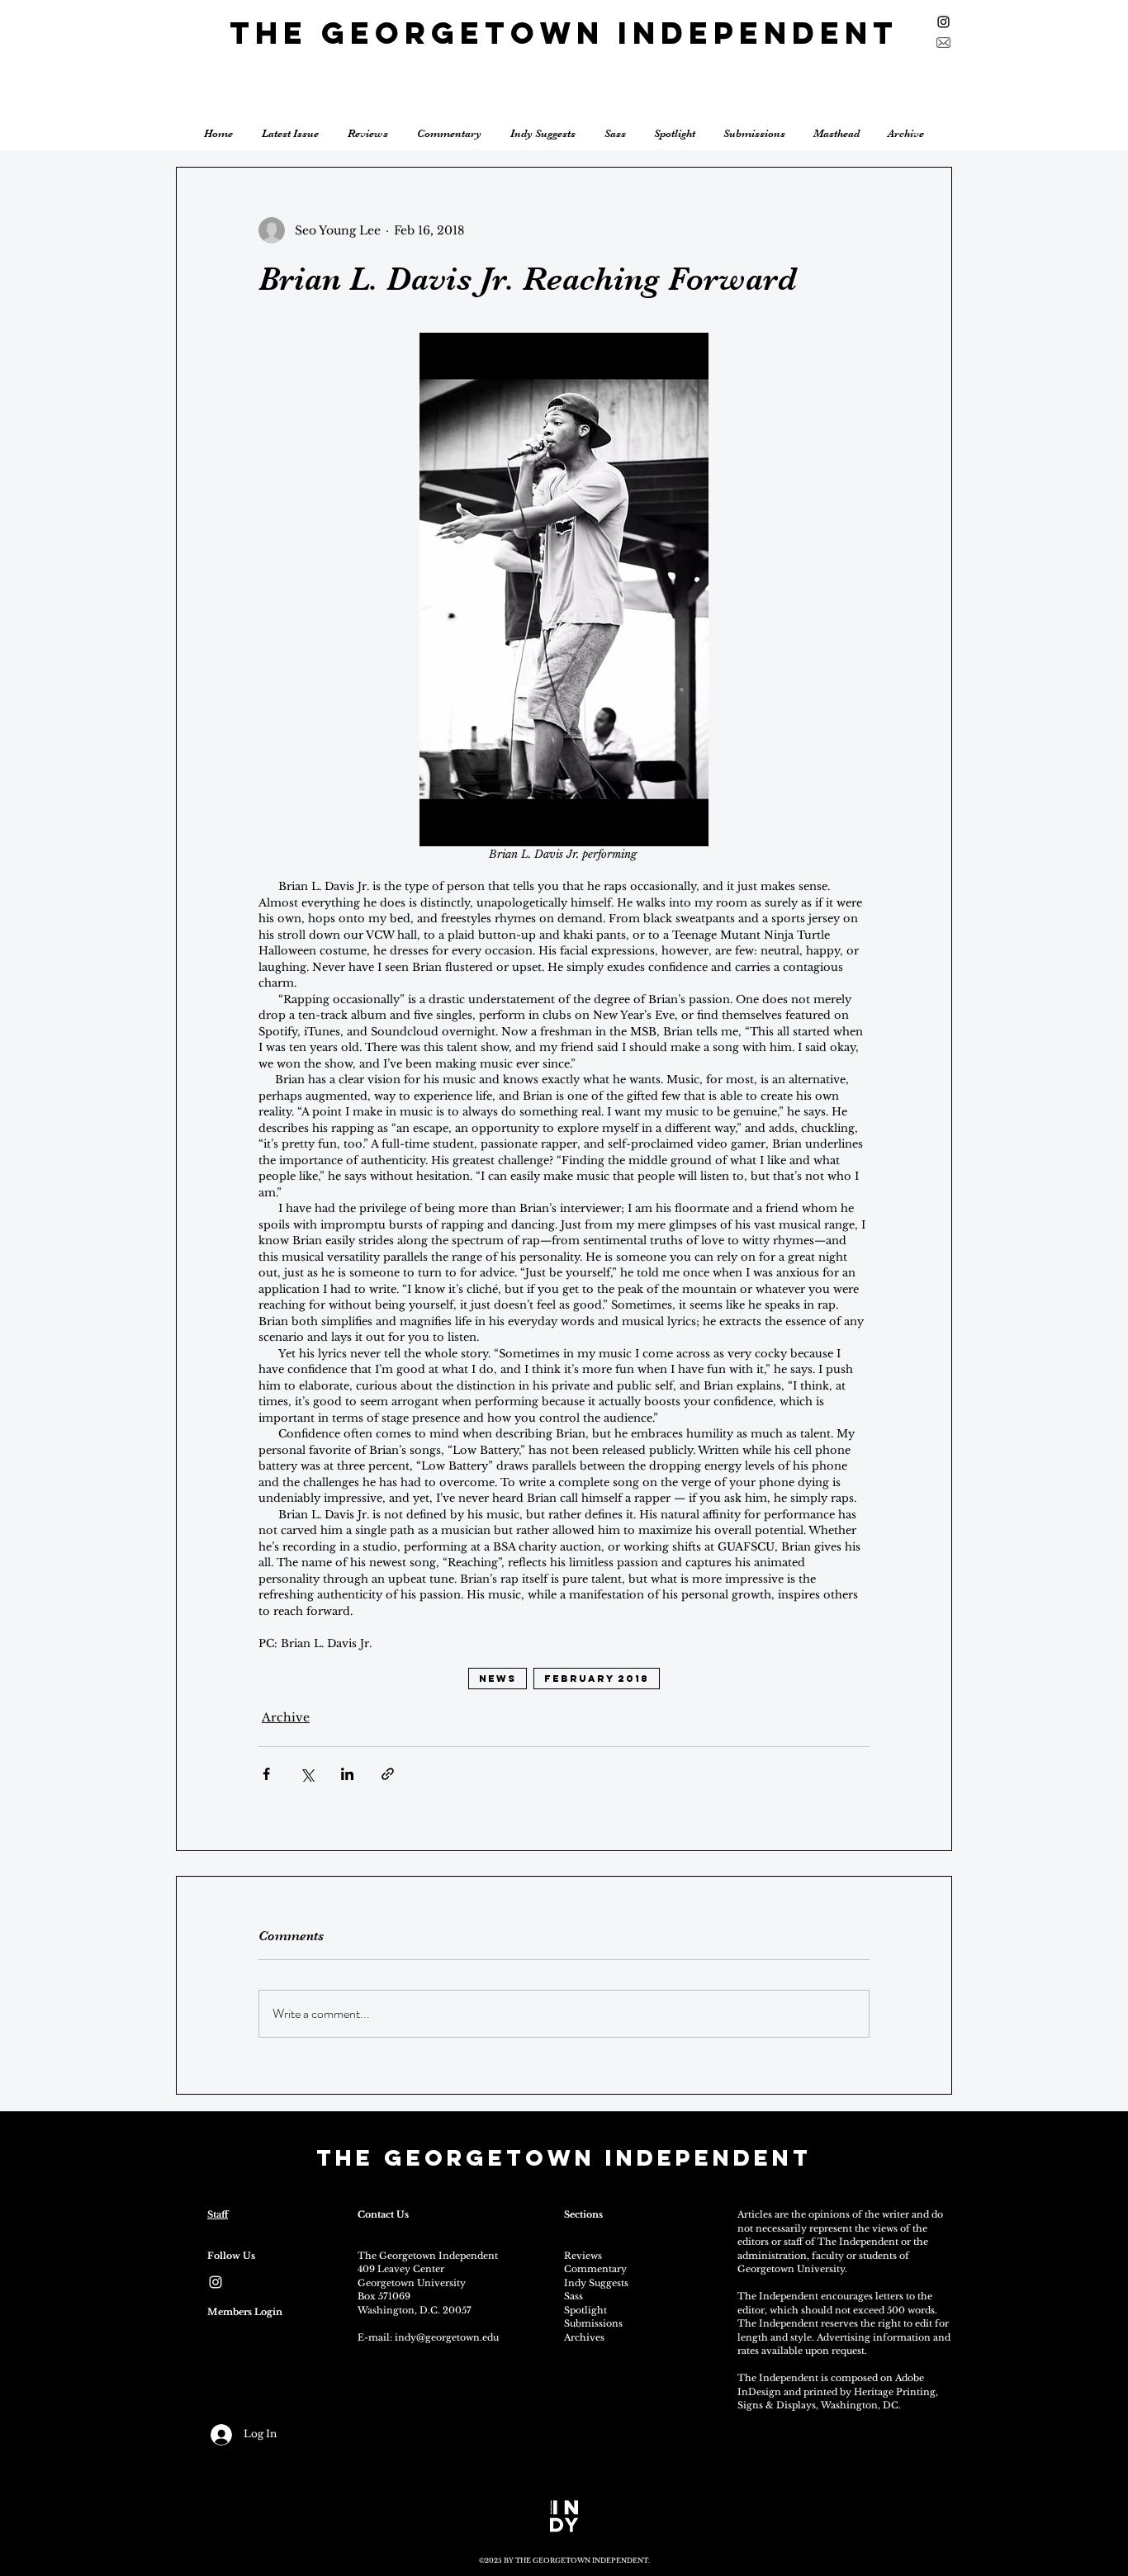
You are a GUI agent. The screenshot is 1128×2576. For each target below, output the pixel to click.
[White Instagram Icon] (216, 2282)
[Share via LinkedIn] (347, 1774)
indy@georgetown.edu (447, 2337)
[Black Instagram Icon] (943, 22)
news (498, 1679)
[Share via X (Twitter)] (307, 1774)
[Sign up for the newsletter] (943, 43)
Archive (286, 1717)
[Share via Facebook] (266, 1774)
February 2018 (597, 1679)
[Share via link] (388, 1774)
